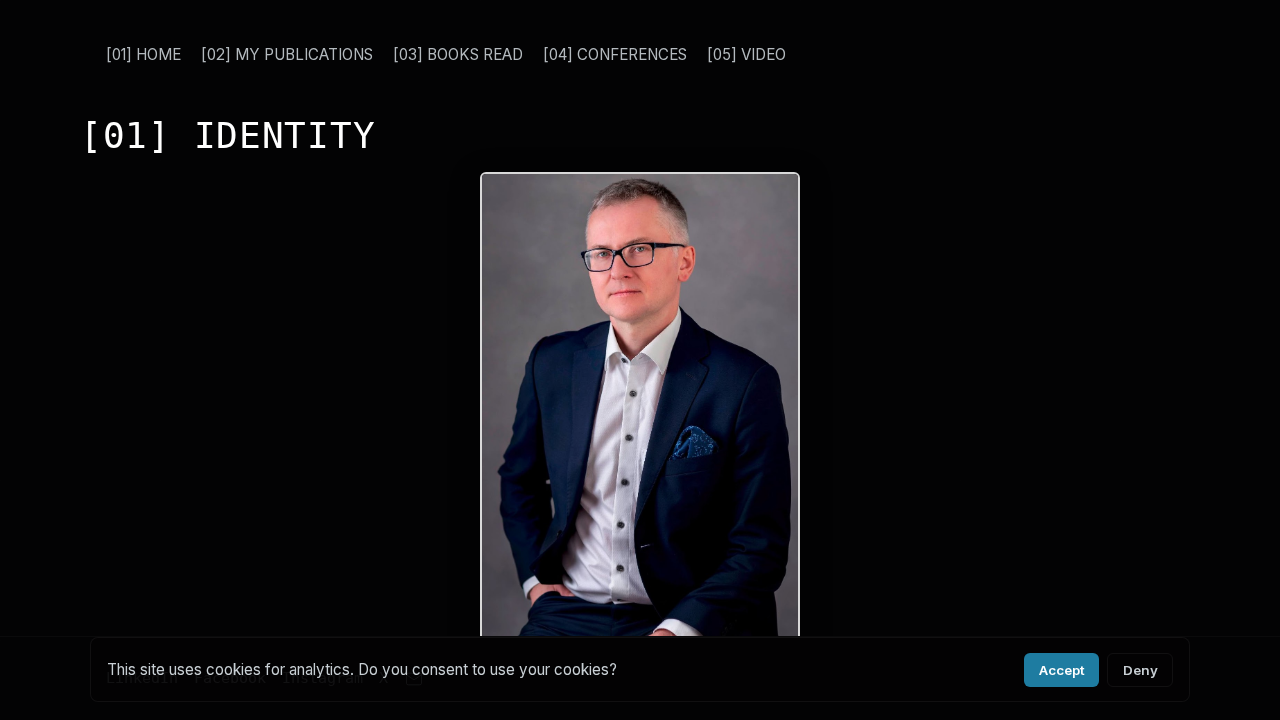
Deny (1140, 670)
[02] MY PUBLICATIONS (287, 54)
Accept (1062, 670)
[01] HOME (143, 54)
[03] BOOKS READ (458, 54)
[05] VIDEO (746, 54)
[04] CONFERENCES (615, 54)
